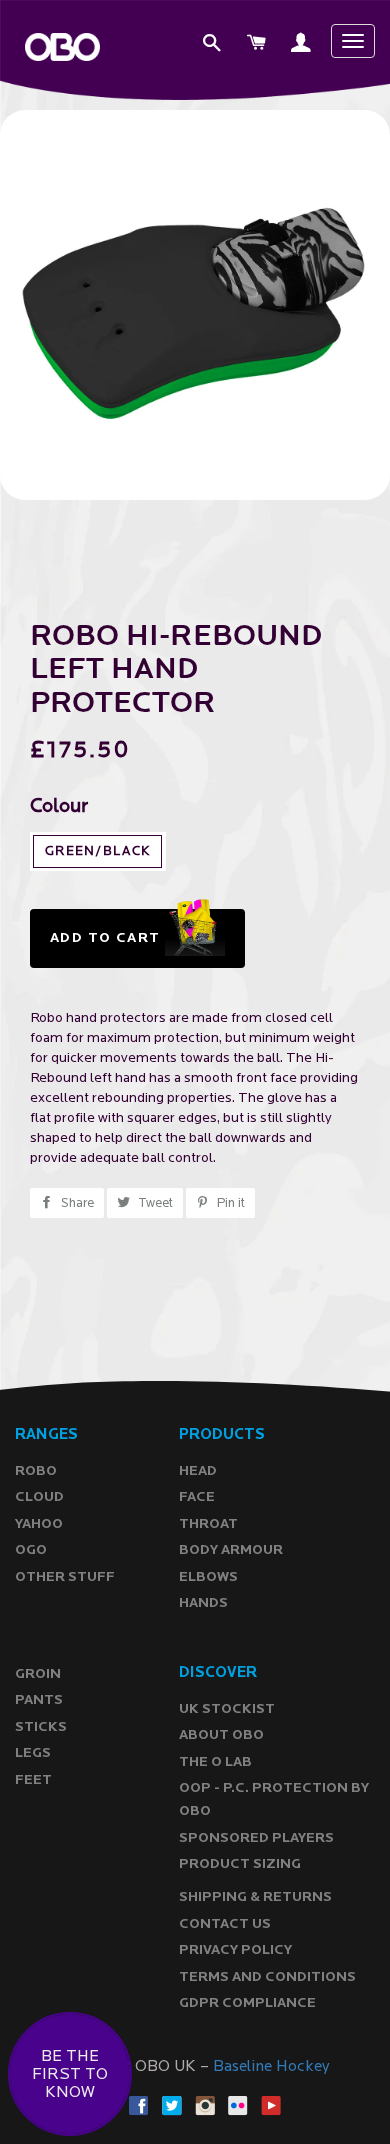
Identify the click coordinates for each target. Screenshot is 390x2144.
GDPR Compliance (247, 2002)
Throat (208, 1523)
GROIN (38, 1673)
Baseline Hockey (271, 2066)
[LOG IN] (302, 45)
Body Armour (231, 1549)
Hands (203, 1602)
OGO (31, 1549)
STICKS (41, 1726)
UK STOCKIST (227, 1708)
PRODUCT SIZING (240, 1863)
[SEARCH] (213, 45)
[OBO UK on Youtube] (271, 2104)
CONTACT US (225, 1923)
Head (198, 1470)
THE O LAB (215, 1761)
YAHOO (39, 1523)
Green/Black (97, 851)
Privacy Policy (235, 1949)
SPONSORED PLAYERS (256, 1837)
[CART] (257, 45)
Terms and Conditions (267, 1976)
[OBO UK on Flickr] (238, 2104)
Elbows (208, 1576)
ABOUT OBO (221, 1734)
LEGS (33, 1752)
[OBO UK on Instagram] (205, 2104)
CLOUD (39, 1496)
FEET (33, 1779)
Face (197, 1496)
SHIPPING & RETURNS (255, 1896)
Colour (59, 806)
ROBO (36, 1470)
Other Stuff (65, 1576)
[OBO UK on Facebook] (139, 2104)
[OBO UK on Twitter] (172, 2104)
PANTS (39, 1699)
